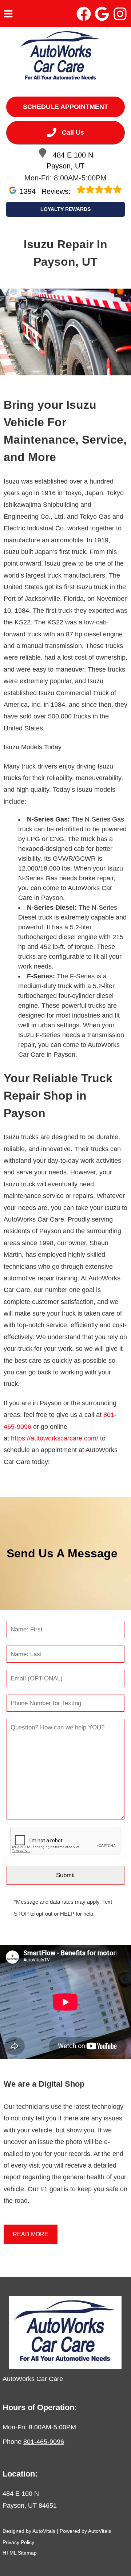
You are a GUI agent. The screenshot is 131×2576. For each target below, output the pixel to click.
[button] (84, 14)
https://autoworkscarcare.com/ (55, 1438)
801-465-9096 (44, 2442)
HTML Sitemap (20, 2553)
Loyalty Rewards (65, 209)
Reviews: (46, 191)
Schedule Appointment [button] (65, 107)
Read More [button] (31, 2234)
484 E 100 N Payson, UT (70, 160)
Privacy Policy (18, 2542)
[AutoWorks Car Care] (61, 57)
